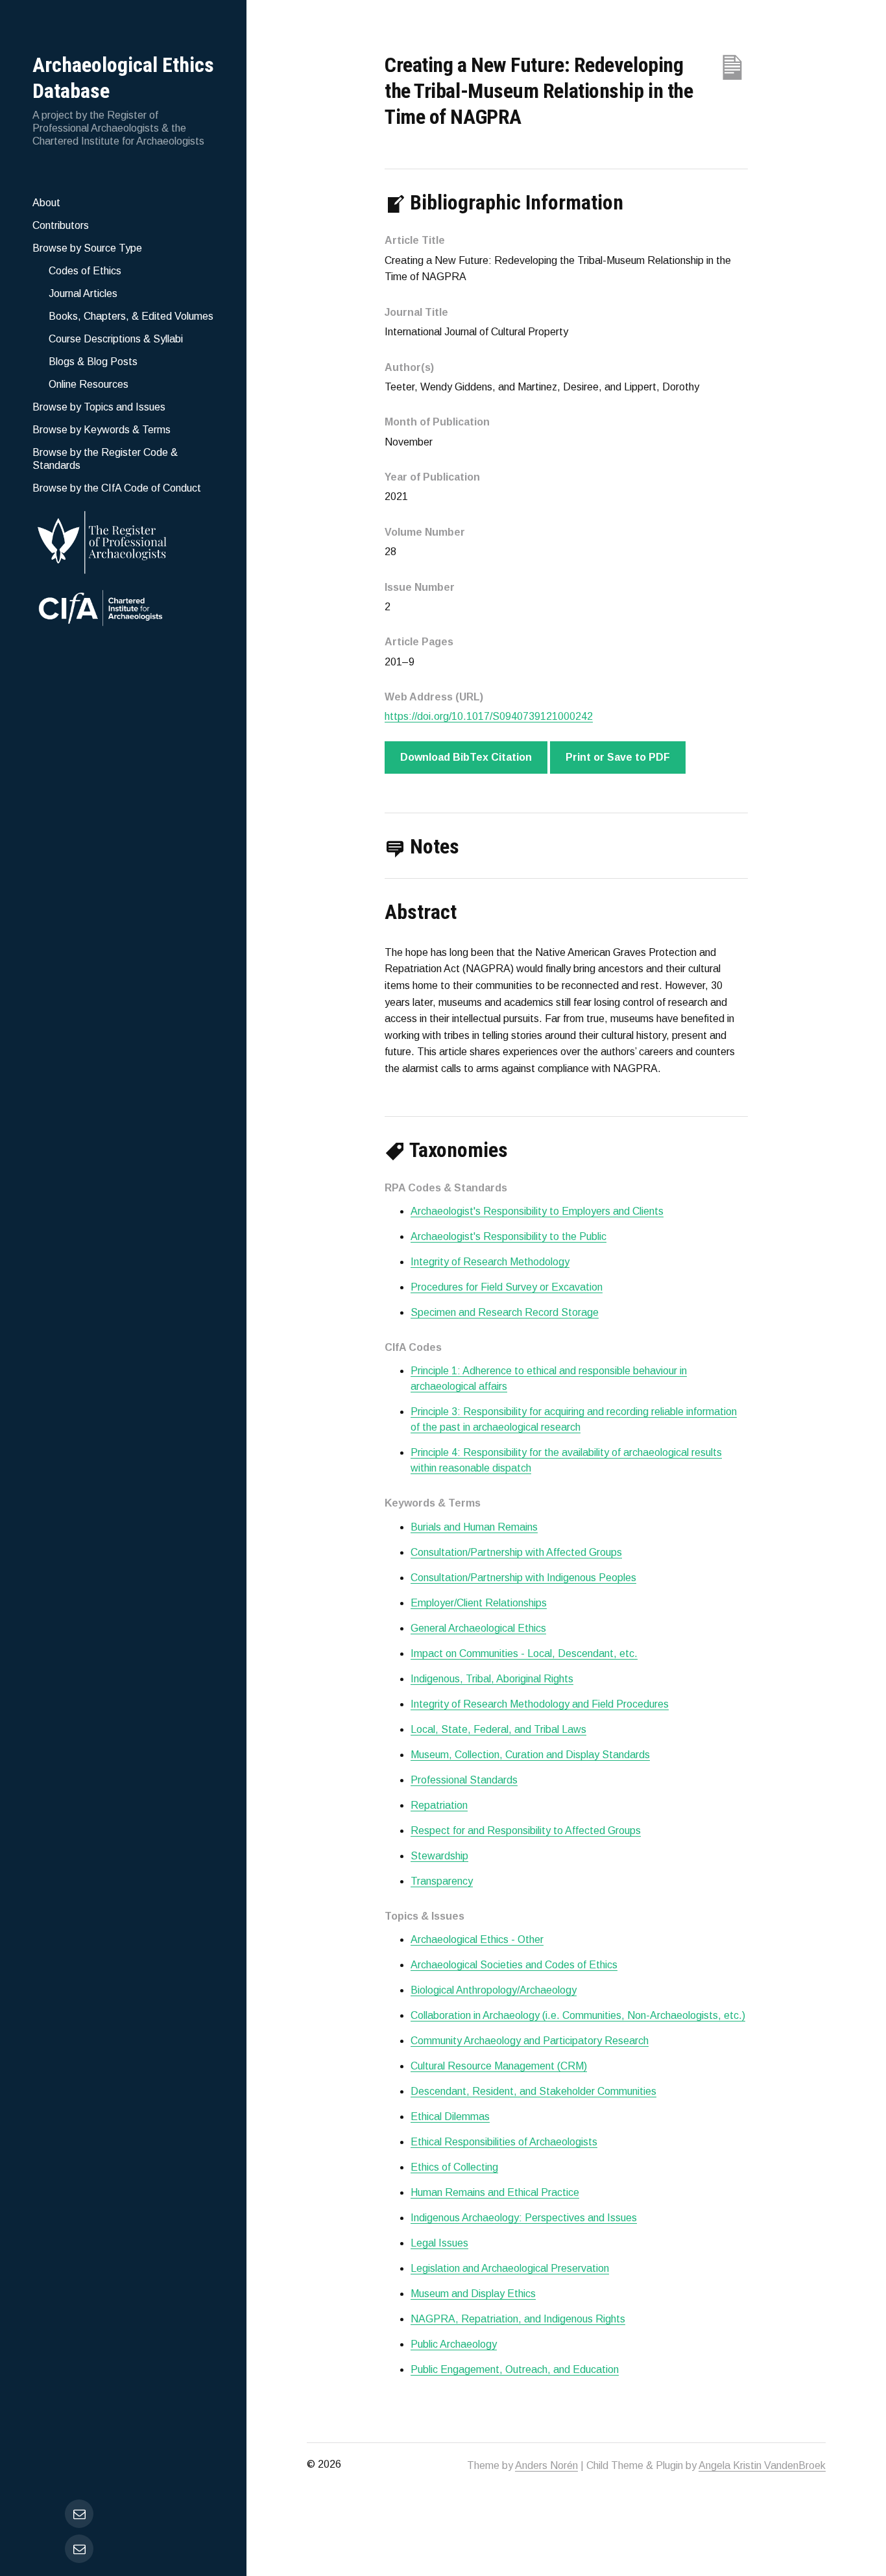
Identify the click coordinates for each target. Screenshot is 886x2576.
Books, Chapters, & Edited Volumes (131, 316)
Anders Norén (546, 2465)
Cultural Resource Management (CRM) (499, 2066)
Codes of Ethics (85, 271)
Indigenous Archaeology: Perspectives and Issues (524, 2218)
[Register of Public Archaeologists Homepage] (123, 540)
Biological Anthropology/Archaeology (494, 1990)
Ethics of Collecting (454, 2167)
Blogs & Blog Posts (93, 362)
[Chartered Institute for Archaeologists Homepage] (123, 610)
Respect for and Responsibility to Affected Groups (526, 1831)
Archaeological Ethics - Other (477, 1939)
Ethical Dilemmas (450, 2117)
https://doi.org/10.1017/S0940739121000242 (489, 716)
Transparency (442, 1881)
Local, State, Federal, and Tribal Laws (498, 1729)
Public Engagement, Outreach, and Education (515, 2369)
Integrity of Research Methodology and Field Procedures (540, 1704)
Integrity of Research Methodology (490, 1262)
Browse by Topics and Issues (99, 407)
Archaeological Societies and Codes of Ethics (514, 1965)
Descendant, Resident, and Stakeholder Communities (533, 2091)
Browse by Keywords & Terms (102, 430)
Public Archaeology (454, 2344)
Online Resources (89, 384)
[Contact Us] (79, 2549)
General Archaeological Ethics (478, 1628)
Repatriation (439, 1805)
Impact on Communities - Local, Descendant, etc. (524, 1653)
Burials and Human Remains (474, 1527)
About (46, 203)
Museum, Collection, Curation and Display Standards (530, 1755)
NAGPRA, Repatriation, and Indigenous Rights (518, 2319)
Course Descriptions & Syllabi (116, 339)
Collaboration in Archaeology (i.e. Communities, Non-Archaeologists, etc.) (578, 2015)
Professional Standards (464, 1780)
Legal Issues (439, 2243)
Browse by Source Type (87, 248)
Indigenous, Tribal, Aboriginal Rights (492, 1679)
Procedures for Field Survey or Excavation (507, 1287)
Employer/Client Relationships (479, 1603)
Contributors (61, 225)
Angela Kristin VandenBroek (762, 2465)
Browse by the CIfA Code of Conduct (117, 488)
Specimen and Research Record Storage (505, 1312)
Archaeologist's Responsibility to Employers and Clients (537, 1211)
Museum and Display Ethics (473, 2294)
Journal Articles (83, 293)
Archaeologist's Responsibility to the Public (509, 1236)
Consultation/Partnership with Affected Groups (516, 1552)
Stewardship (439, 1856)
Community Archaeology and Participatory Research (530, 2041)
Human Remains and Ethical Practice (495, 2192)
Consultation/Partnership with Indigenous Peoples (523, 1578)
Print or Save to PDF (618, 757)
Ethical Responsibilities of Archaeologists (504, 2142)
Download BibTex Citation (466, 757)
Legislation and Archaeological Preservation (510, 2268)
